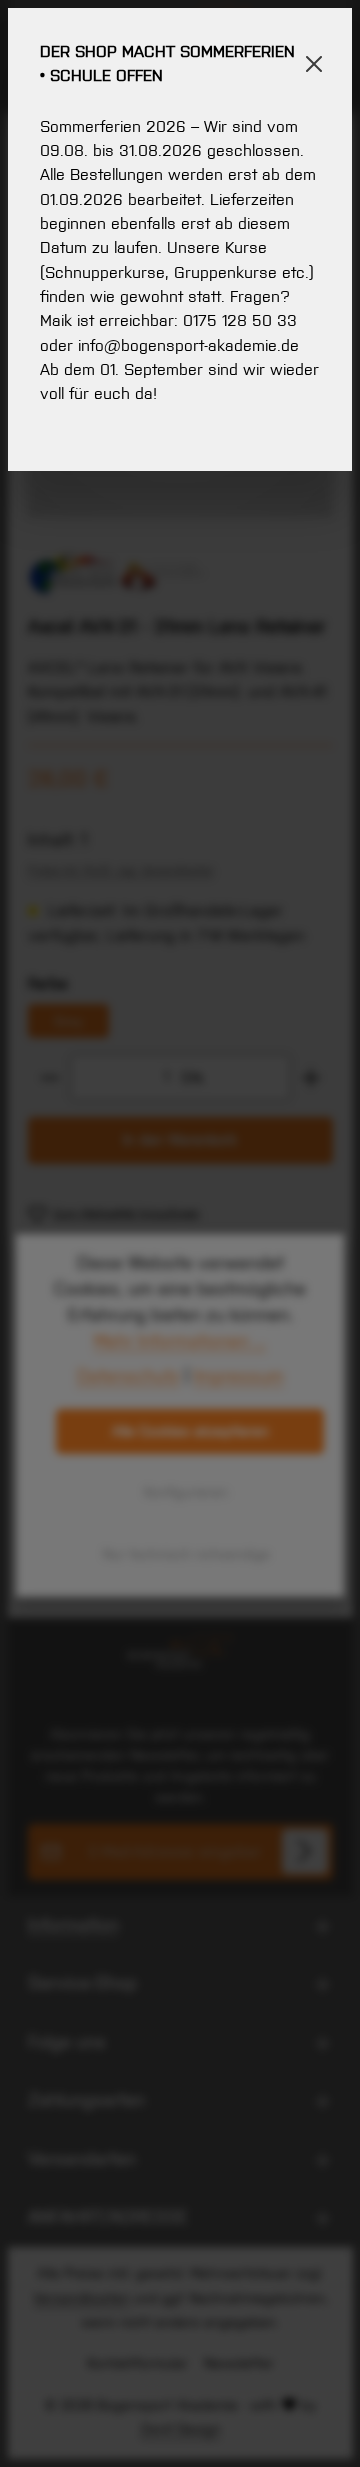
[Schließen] (314, 64)
